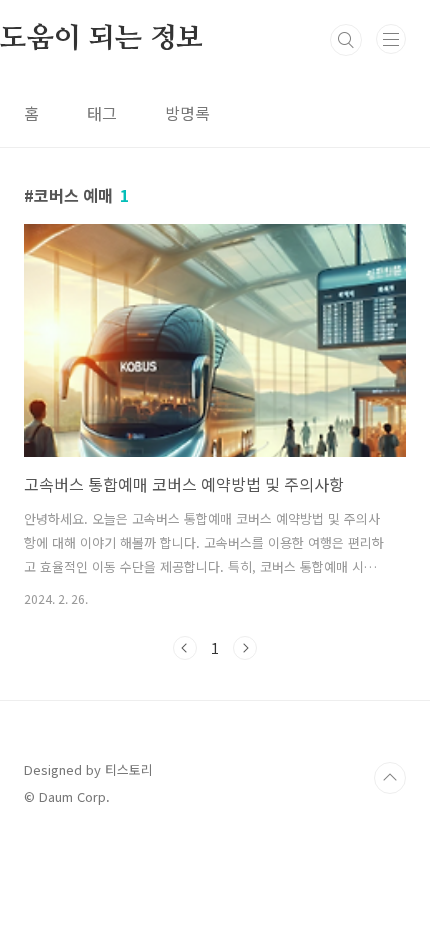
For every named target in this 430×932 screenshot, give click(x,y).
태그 (102, 113)
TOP (390, 778)
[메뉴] (391, 39)
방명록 (187, 113)
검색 (346, 40)
